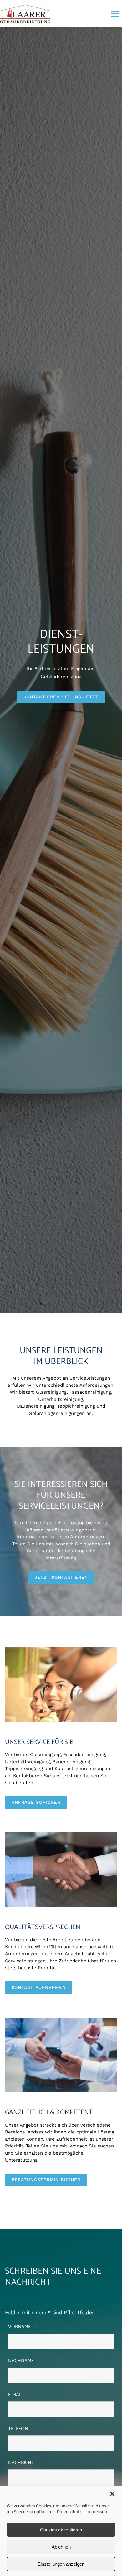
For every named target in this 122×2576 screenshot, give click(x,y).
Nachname (23, 2361)
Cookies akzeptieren (61, 2530)
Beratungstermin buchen (46, 2180)
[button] (112, 2494)
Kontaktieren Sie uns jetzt (61, 697)
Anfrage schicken (36, 1802)
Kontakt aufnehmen (39, 1987)
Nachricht (23, 2463)
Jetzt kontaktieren (61, 1577)
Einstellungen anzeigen (61, 2564)
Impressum (97, 2512)
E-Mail (17, 2395)
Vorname (21, 2327)
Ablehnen (61, 2547)
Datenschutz (69, 2512)
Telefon (20, 2429)
